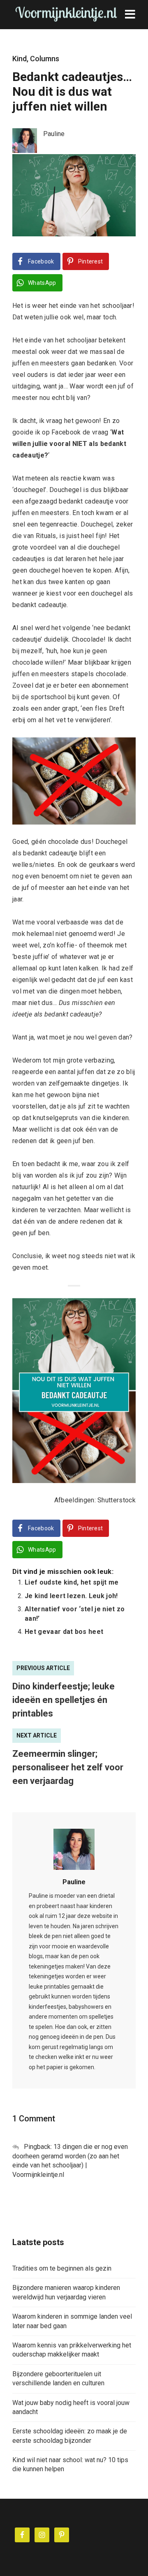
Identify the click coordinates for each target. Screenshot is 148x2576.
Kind (20, 59)
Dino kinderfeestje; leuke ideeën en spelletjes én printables (64, 1700)
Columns (45, 59)
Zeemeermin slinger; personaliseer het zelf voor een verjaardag (68, 1767)
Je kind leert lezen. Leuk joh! (71, 1596)
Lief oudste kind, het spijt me (72, 1582)
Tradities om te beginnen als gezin (62, 2268)
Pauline (74, 1882)
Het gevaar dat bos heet (64, 1632)
